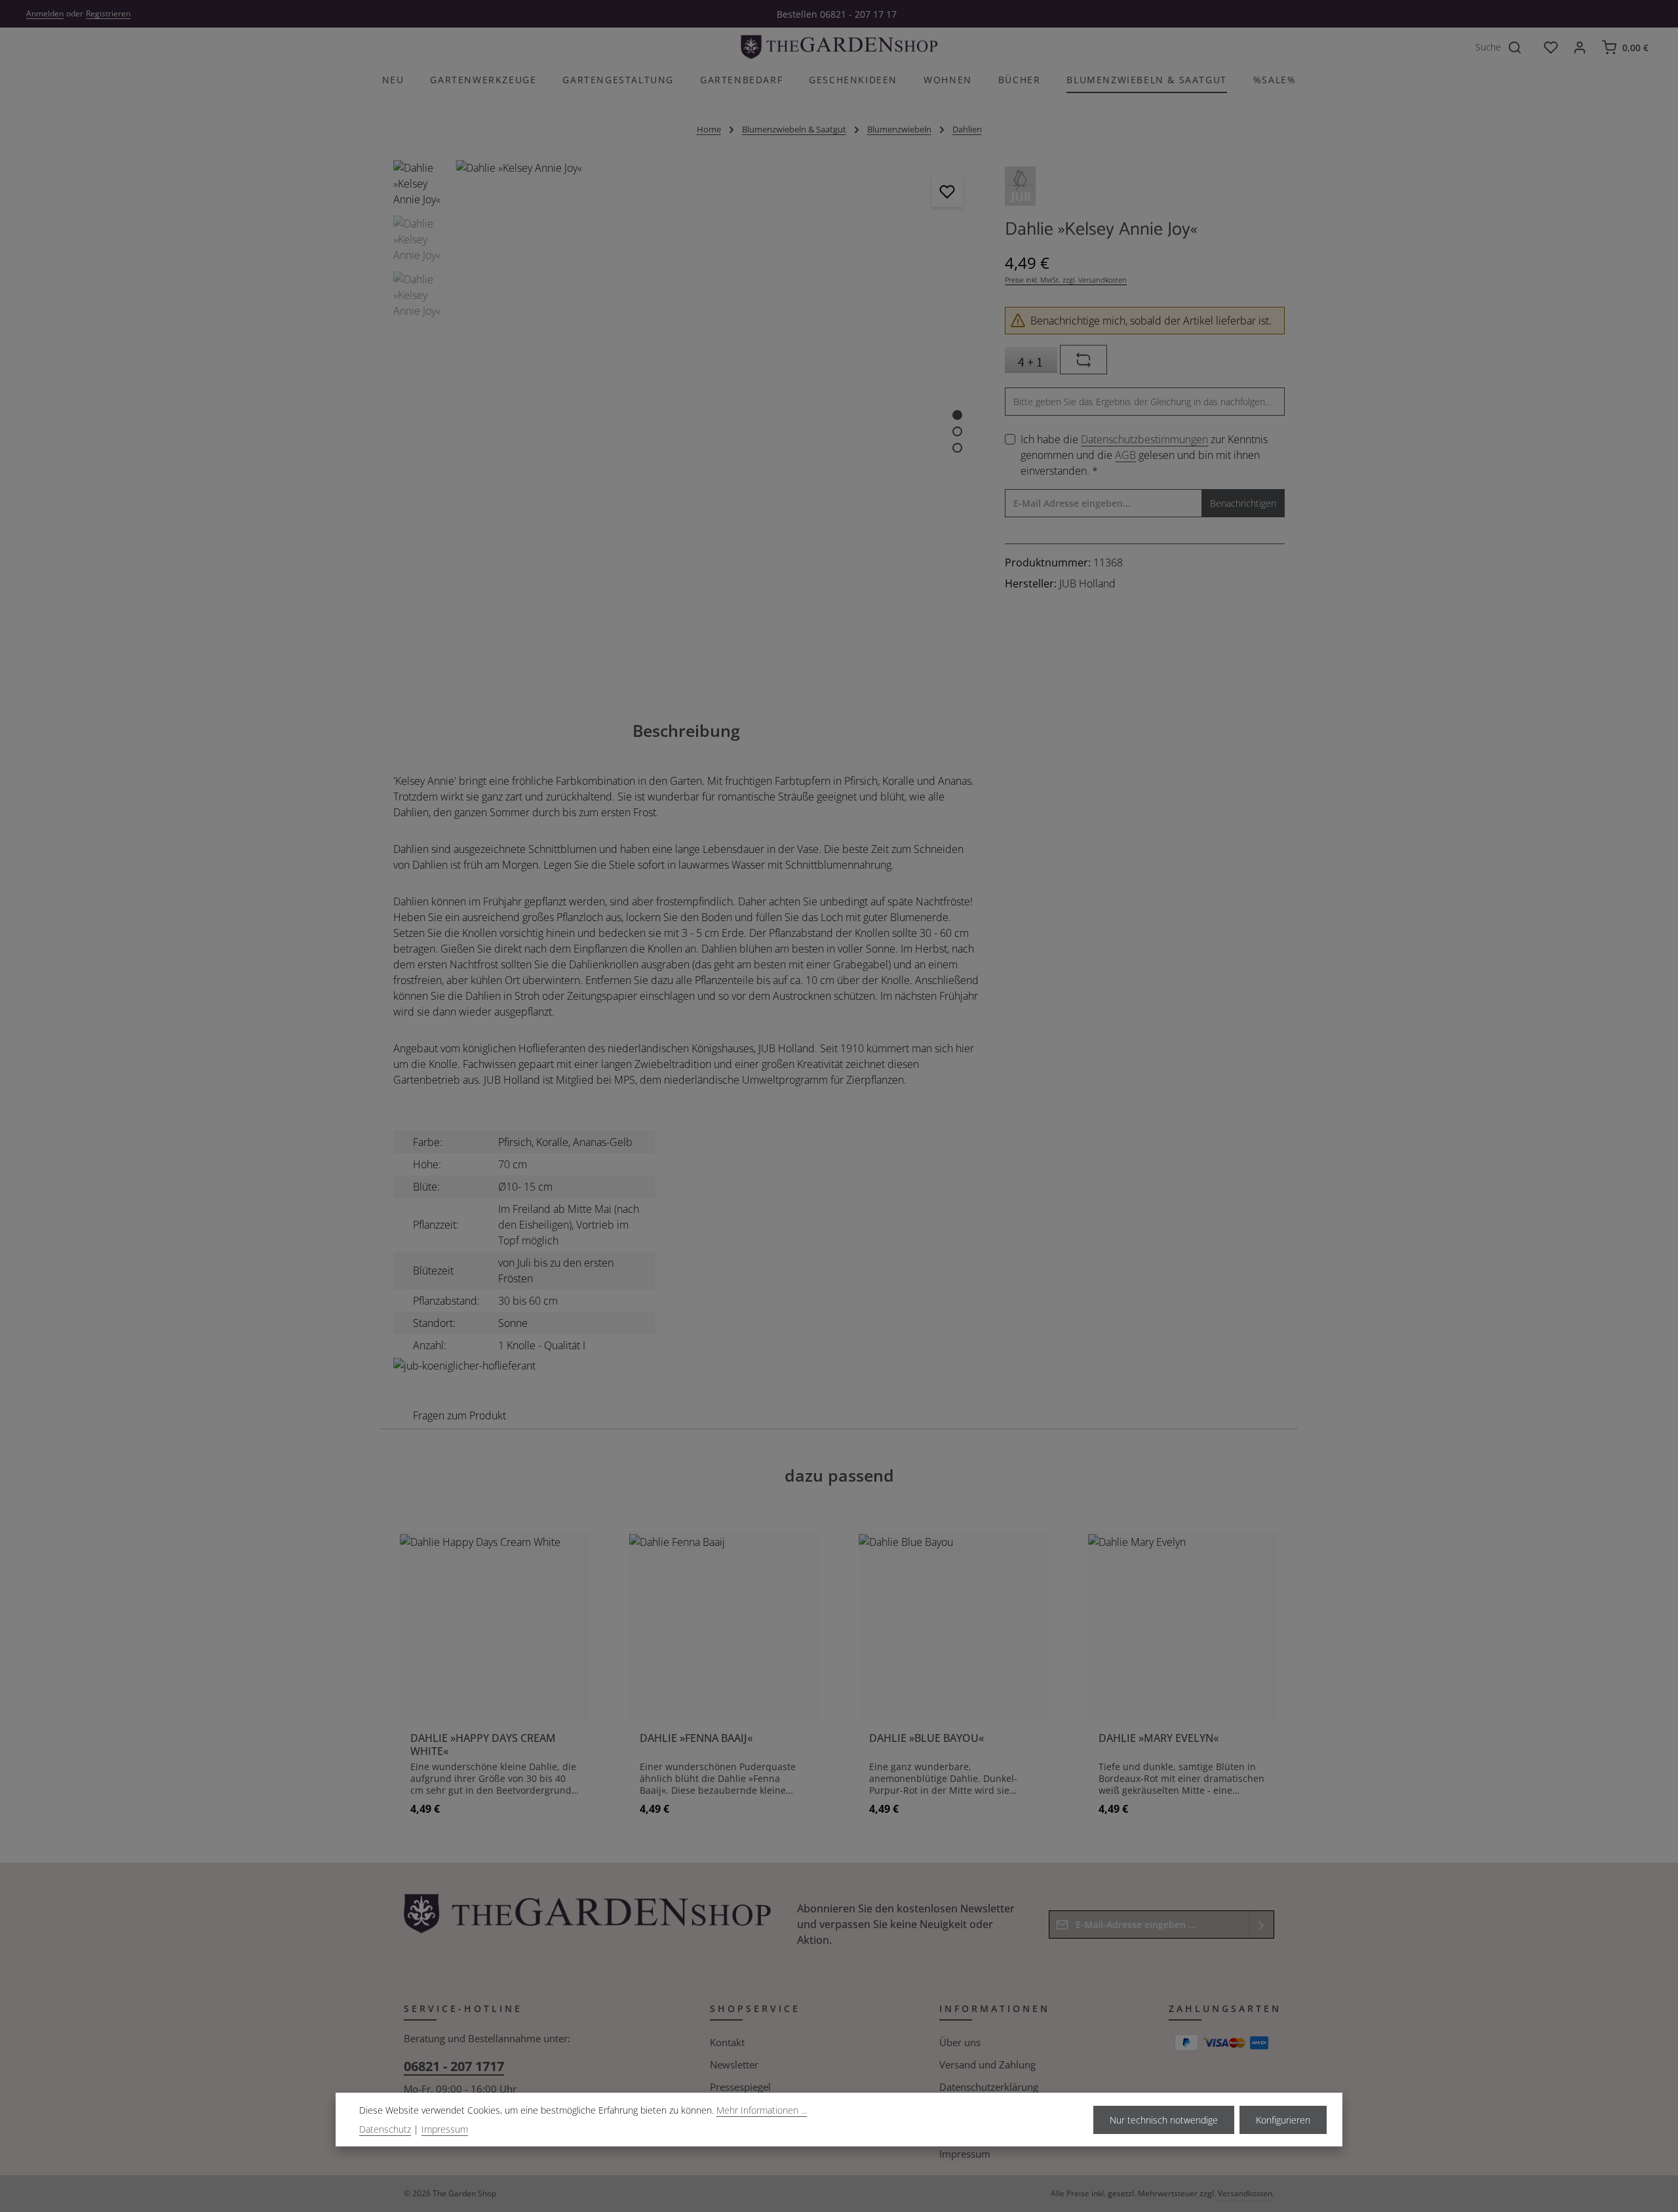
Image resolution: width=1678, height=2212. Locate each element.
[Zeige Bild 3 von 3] (957, 447)
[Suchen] (1522, 47)
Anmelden (45, 13)
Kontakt (727, 2042)
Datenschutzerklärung (989, 2087)
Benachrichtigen (1243, 503)
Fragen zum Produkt (459, 1415)
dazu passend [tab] (839, 1475)
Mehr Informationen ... (762, 2110)
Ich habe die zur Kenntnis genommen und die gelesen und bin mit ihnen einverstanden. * (1144, 455)
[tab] (686, 731)
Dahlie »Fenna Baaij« (696, 1738)
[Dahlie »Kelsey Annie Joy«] (717, 168)
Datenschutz (385, 2129)
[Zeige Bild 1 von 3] (957, 415)
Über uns (960, 2042)
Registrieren (108, 13)
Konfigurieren (1283, 2120)
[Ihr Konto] (1580, 47)
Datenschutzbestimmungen (1144, 439)
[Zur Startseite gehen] (839, 47)
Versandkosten (1245, 2193)
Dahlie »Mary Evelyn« (1159, 1738)
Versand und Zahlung (987, 2064)
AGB (1125, 455)
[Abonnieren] (1261, 1925)
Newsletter (734, 2064)
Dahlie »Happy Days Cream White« (483, 1745)
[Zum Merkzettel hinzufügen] (947, 191)
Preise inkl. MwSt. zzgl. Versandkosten (1066, 280)
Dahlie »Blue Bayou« (927, 1738)
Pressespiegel (740, 2087)
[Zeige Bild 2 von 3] (957, 431)
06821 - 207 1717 (454, 2066)
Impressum (965, 2154)
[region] (686, 421)
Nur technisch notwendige (1164, 2120)
